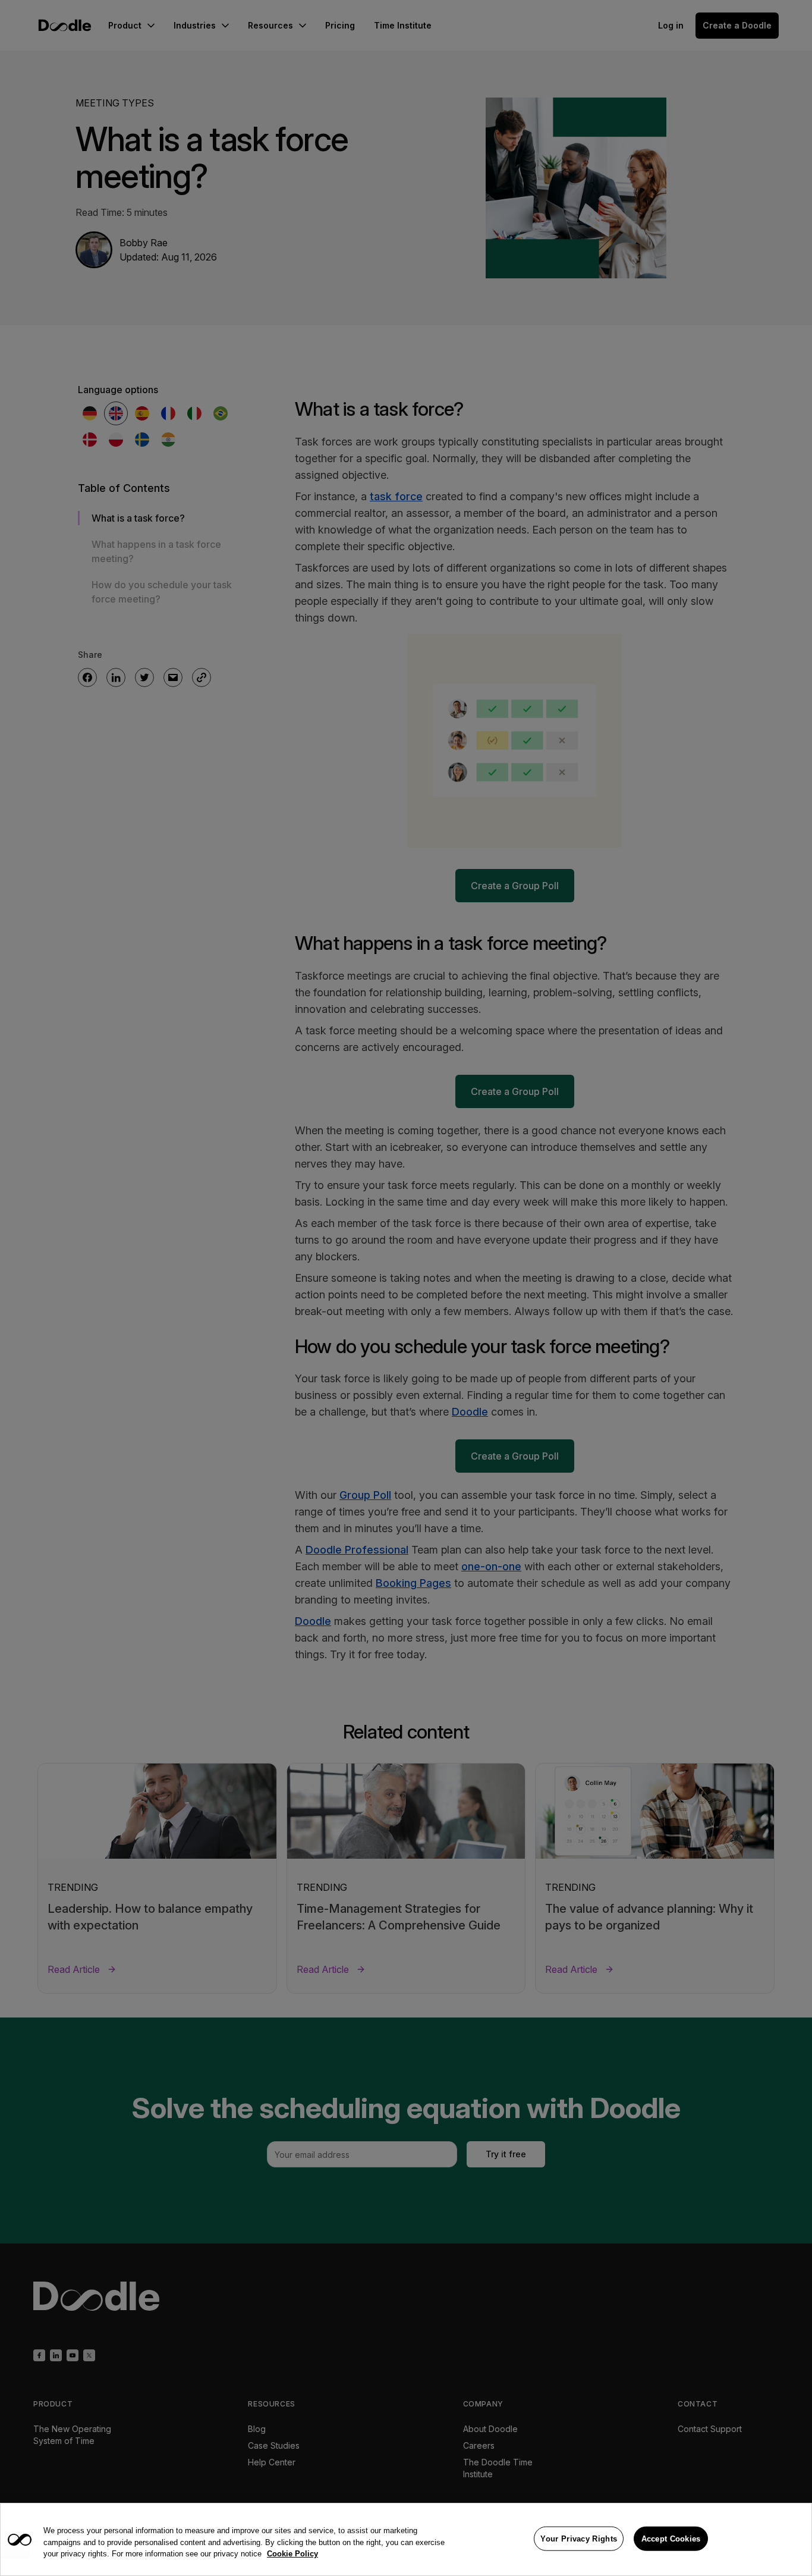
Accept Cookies (671, 2538)
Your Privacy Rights (579, 2538)
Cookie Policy (292, 2554)
